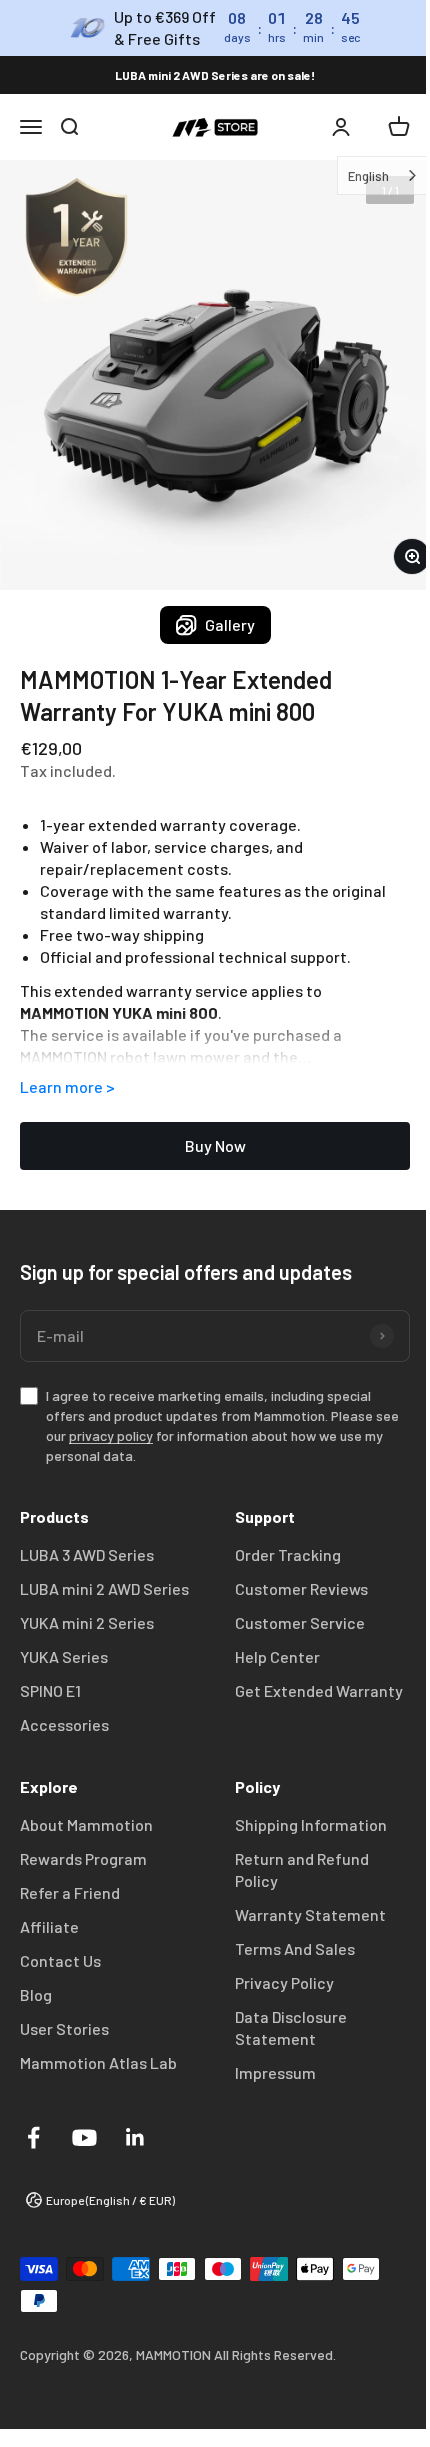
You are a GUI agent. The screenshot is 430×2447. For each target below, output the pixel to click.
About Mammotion (86, 1824)
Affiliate (49, 1926)
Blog (36, 1994)
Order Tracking (288, 1554)
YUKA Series (64, 1656)
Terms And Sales (295, 1948)
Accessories (64, 1724)
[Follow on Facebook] (33, 2137)
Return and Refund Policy (302, 1869)
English (353, 176)
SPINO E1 (50, 1690)
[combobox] (368, 175)
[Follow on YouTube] (84, 2137)
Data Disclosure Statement (291, 2027)
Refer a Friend (70, 1892)
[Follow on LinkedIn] (135, 2137)
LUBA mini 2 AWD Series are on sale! (215, 75)
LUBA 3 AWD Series (87, 1554)
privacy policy (111, 1435)
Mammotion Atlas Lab (98, 2062)
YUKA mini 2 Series (87, 1622)
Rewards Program (83, 1858)
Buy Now (215, 1145)
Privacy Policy (284, 1982)
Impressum (275, 2072)
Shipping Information (311, 1824)
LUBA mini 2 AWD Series (104, 1588)
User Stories (64, 2028)
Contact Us (60, 1960)
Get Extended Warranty (319, 1690)
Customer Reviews (301, 1588)
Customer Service (300, 1622)
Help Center (277, 1656)
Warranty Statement (310, 1914)
